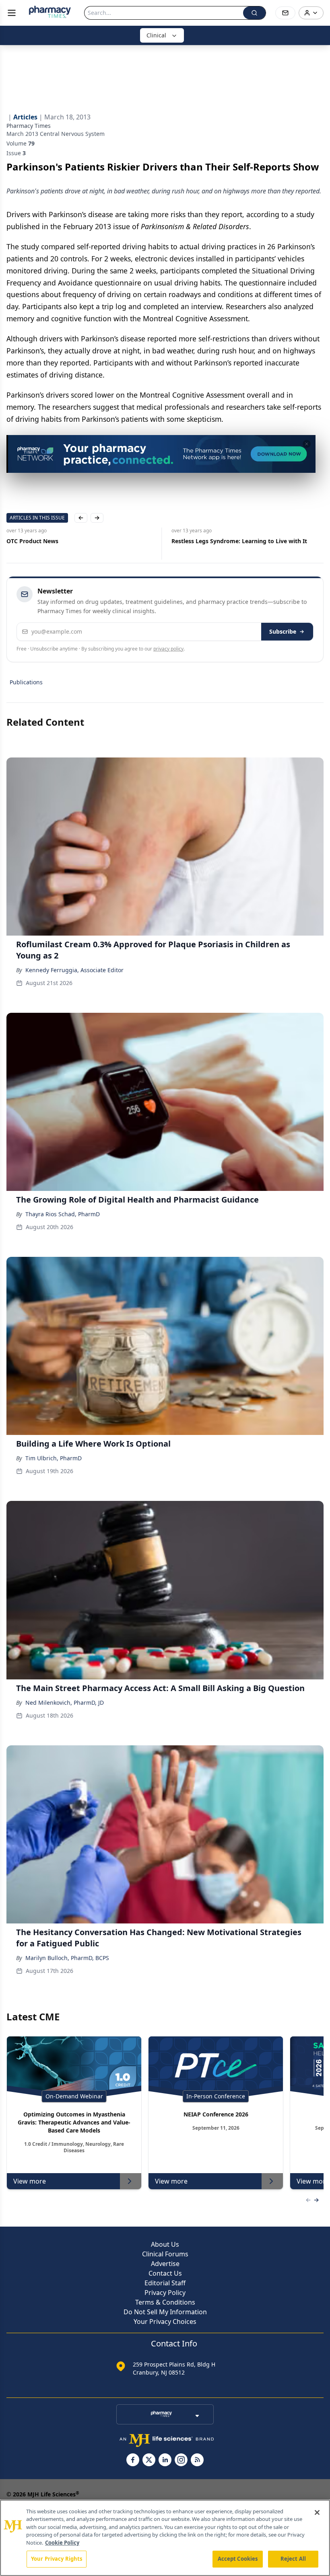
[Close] (317, 2512)
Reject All (293, 2559)
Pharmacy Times (29, 126)
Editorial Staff (165, 2283)
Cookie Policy (62, 2543)
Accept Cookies (238, 2559)
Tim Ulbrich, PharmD (54, 1458)
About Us (165, 2244)
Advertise (165, 2264)
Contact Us (165, 2273)
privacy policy (168, 649)
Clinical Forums (165, 2254)
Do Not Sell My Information (165, 2312)
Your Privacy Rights (57, 2559)
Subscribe (283, 631)
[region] (165, 2538)
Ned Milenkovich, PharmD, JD (65, 1703)
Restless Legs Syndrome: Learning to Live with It (239, 541)
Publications (26, 682)
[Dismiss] (307, 444)
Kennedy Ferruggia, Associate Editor (74, 970)
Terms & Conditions (165, 2302)
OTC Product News (32, 541)
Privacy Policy (165, 2293)
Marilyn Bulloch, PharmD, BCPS (67, 1958)
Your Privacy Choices (165, 2321)
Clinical (156, 35)
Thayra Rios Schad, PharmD (63, 1214)
